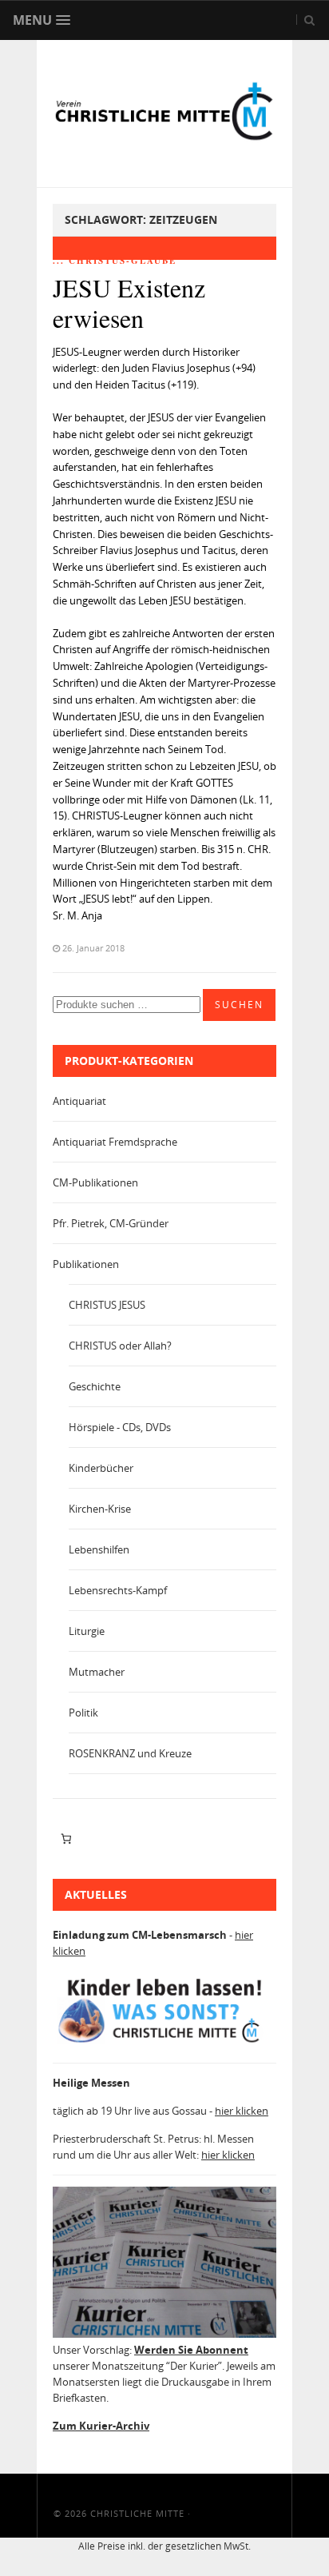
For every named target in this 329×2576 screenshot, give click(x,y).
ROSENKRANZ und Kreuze (130, 1753)
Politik (83, 1713)
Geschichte (95, 1386)
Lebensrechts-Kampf (118, 1590)
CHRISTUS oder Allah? (120, 1346)
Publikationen (86, 1264)
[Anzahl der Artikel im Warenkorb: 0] (66, 1839)
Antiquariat (79, 1101)
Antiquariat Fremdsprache (115, 1142)
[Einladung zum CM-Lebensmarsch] (164, 2043)
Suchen (239, 1005)
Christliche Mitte (137, 2513)
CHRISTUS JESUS (107, 1305)
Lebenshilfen (99, 1549)
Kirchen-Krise (100, 1509)
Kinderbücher (101, 1468)
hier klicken (242, 2111)
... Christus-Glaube (115, 261)
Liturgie (87, 1631)
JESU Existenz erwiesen (129, 303)
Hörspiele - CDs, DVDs (120, 1427)
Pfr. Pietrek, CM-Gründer (111, 1223)
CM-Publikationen (95, 1182)
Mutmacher (97, 1672)
